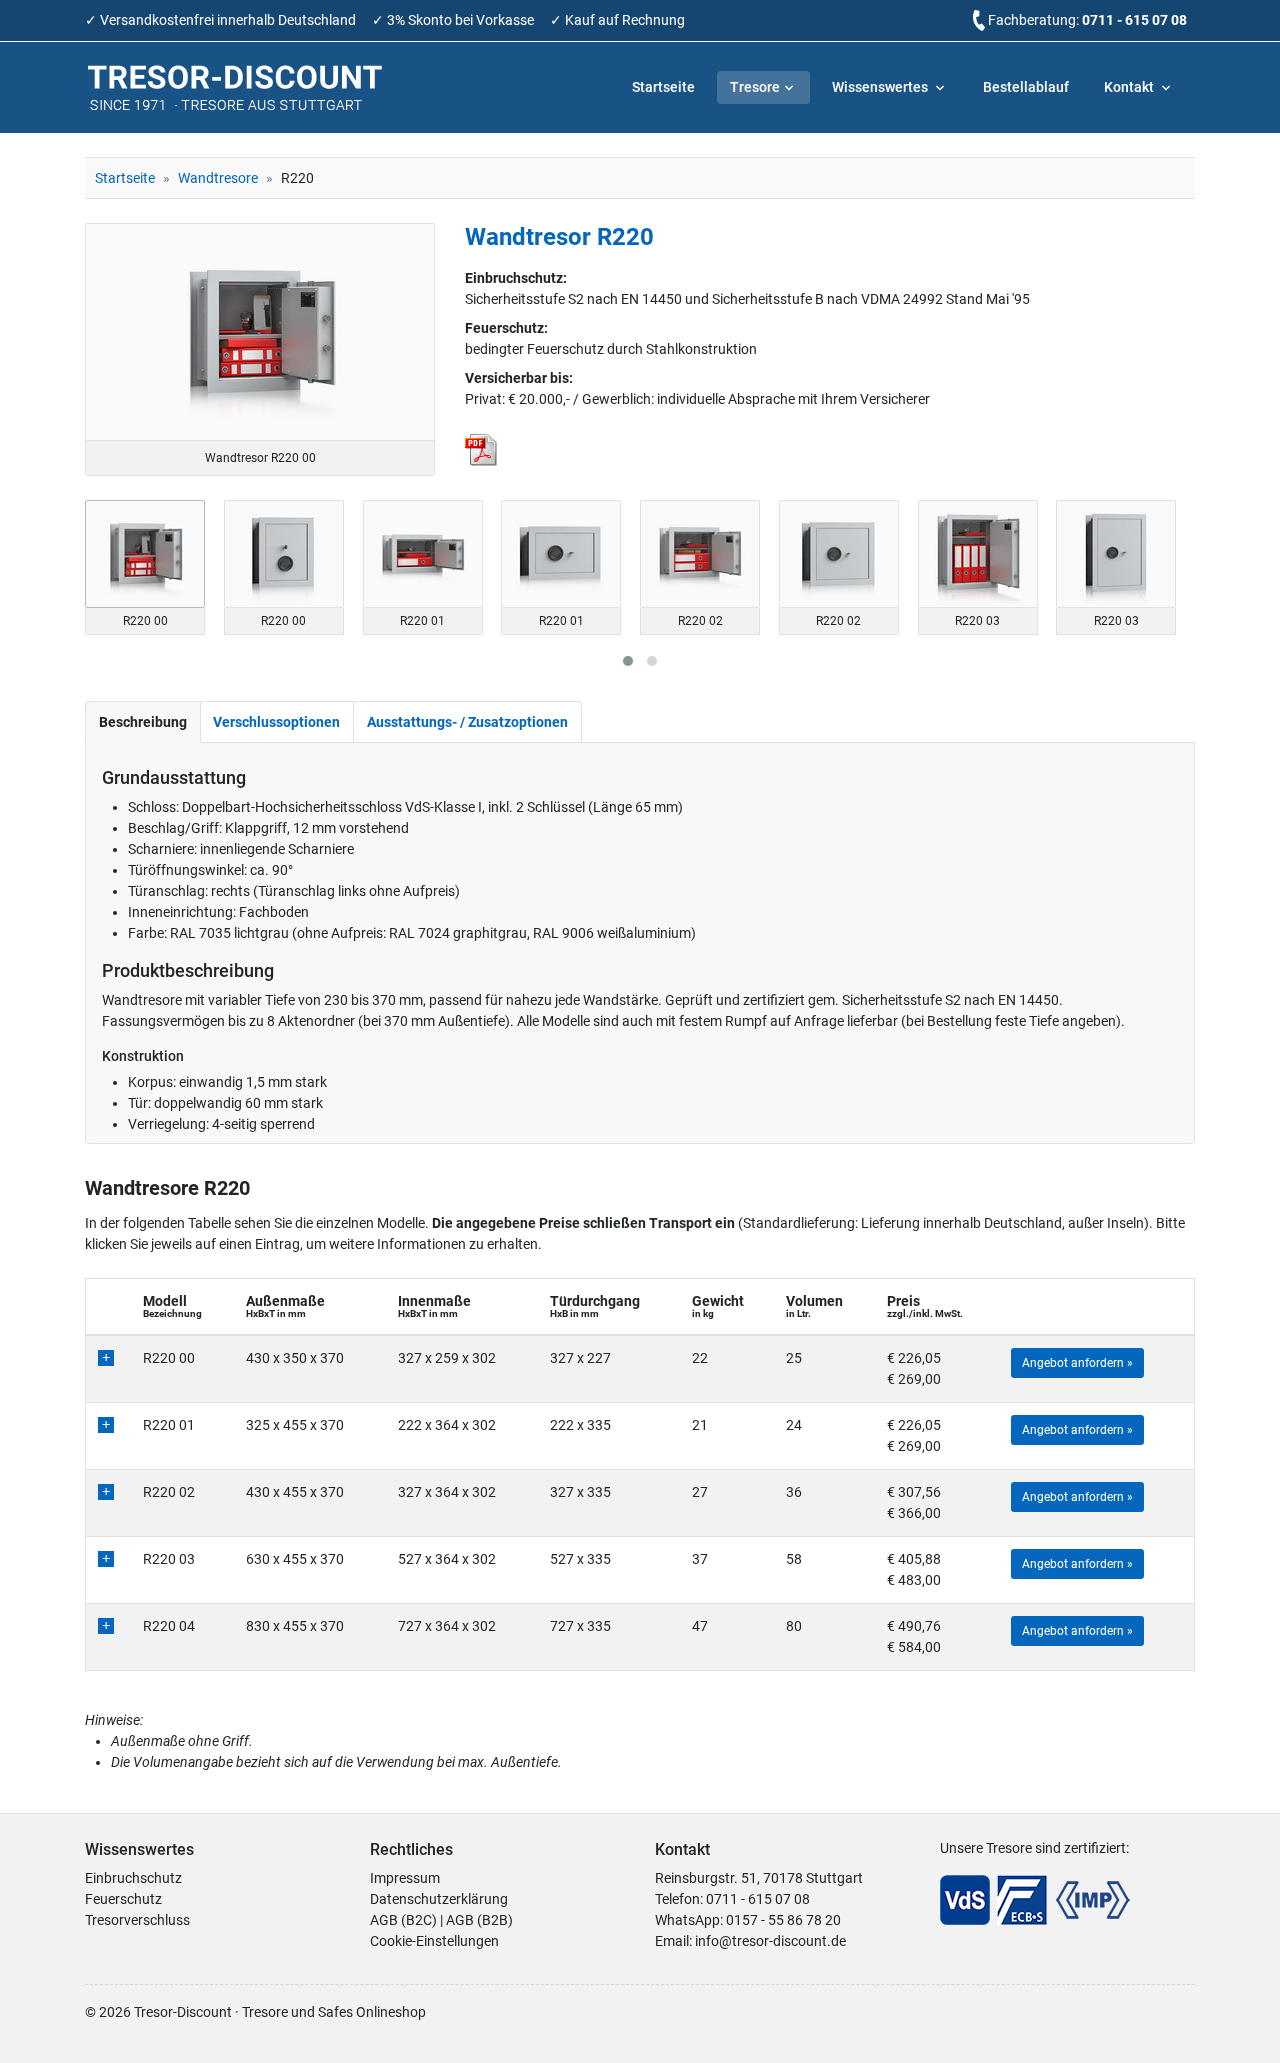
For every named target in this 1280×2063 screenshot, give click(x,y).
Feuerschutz (123, 1899)
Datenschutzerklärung (439, 1899)
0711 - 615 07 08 (1134, 20)
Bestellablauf (1026, 87)
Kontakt (1130, 87)
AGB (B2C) (403, 1920)
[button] (628, 661)
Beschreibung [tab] (143, 722)
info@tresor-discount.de (770, 1941)
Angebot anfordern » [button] (1077, 1363)
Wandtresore (218, 178)
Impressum (405, 1878)
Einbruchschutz (133, 1878)
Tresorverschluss (137, 1920)
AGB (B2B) (479, 1920)
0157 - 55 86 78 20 (783, 1920)
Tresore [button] (755, 87)
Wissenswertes (881, 87)
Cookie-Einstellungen (434, 1941)
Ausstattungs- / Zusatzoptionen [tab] (467, 722)
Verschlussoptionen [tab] (276, 722)
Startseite (663, 87)
